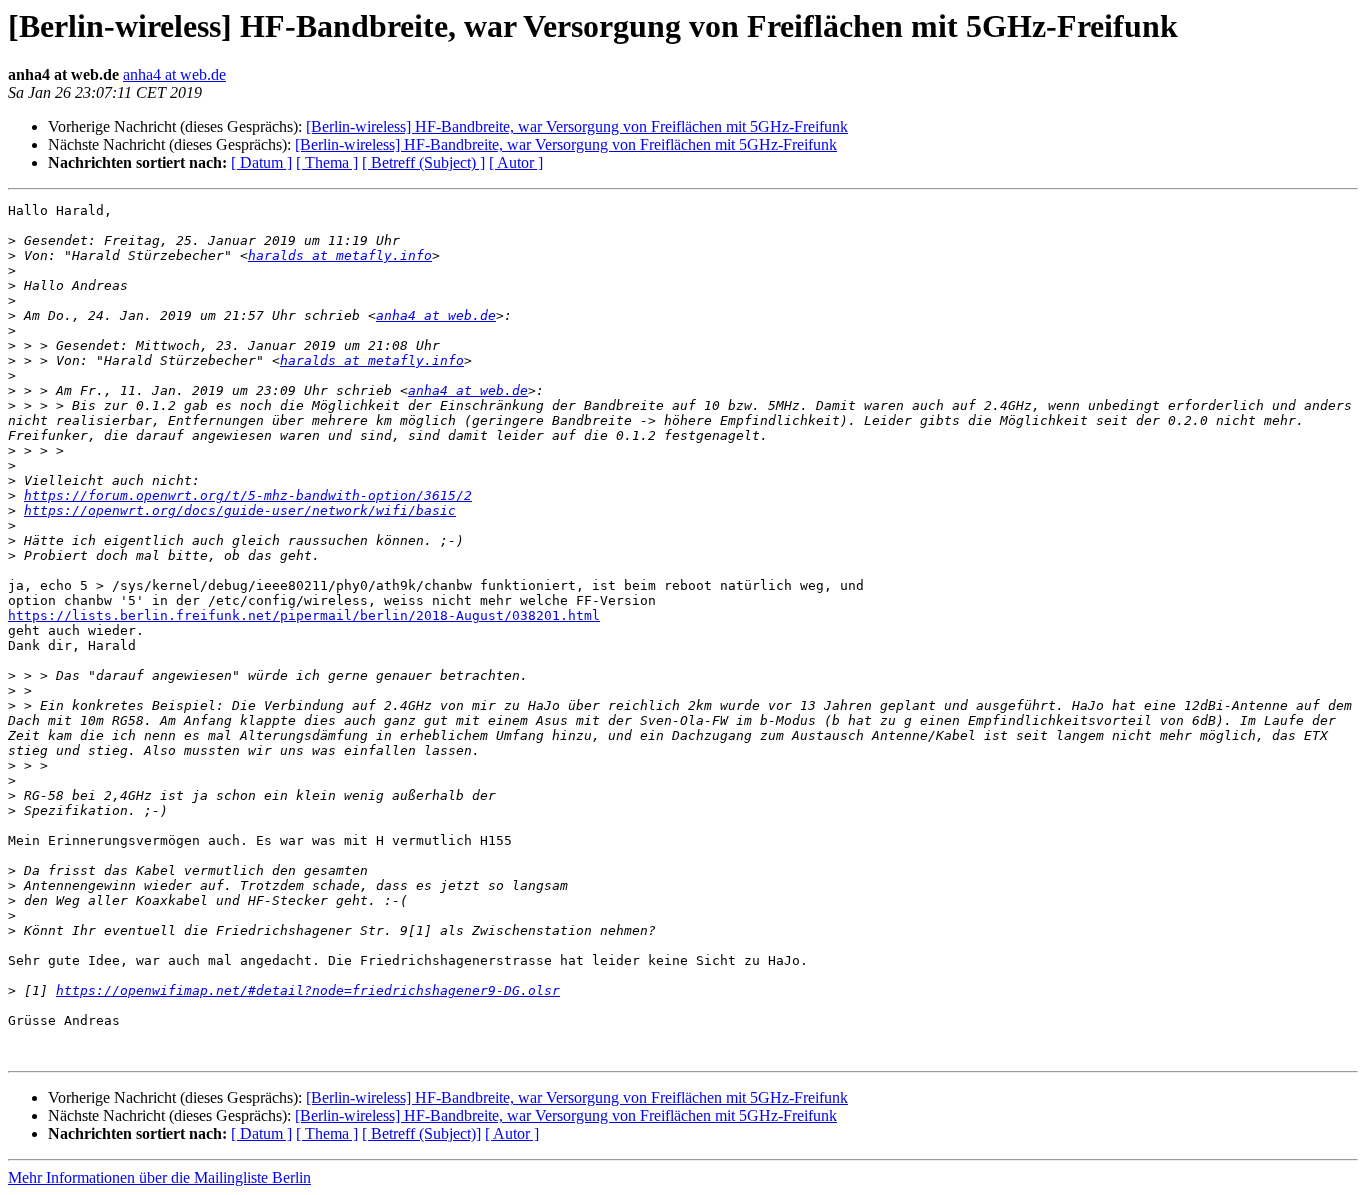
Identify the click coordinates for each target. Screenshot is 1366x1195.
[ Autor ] (516, 162)
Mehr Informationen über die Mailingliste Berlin (159, 1177)
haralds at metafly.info (340, 255)
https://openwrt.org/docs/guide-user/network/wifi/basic (240, 510)
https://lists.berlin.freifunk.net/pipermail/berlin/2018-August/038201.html (304, 615)
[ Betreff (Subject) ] (423, 162)
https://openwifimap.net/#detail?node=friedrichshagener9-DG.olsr (308, 990)
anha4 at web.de (174, 74)
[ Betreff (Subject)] (421, 1133)
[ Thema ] (327, 162)
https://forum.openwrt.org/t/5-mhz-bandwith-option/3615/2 (248, 495)
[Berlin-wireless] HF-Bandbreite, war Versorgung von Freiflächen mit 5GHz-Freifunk (577, 126)
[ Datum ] (261, 162)
